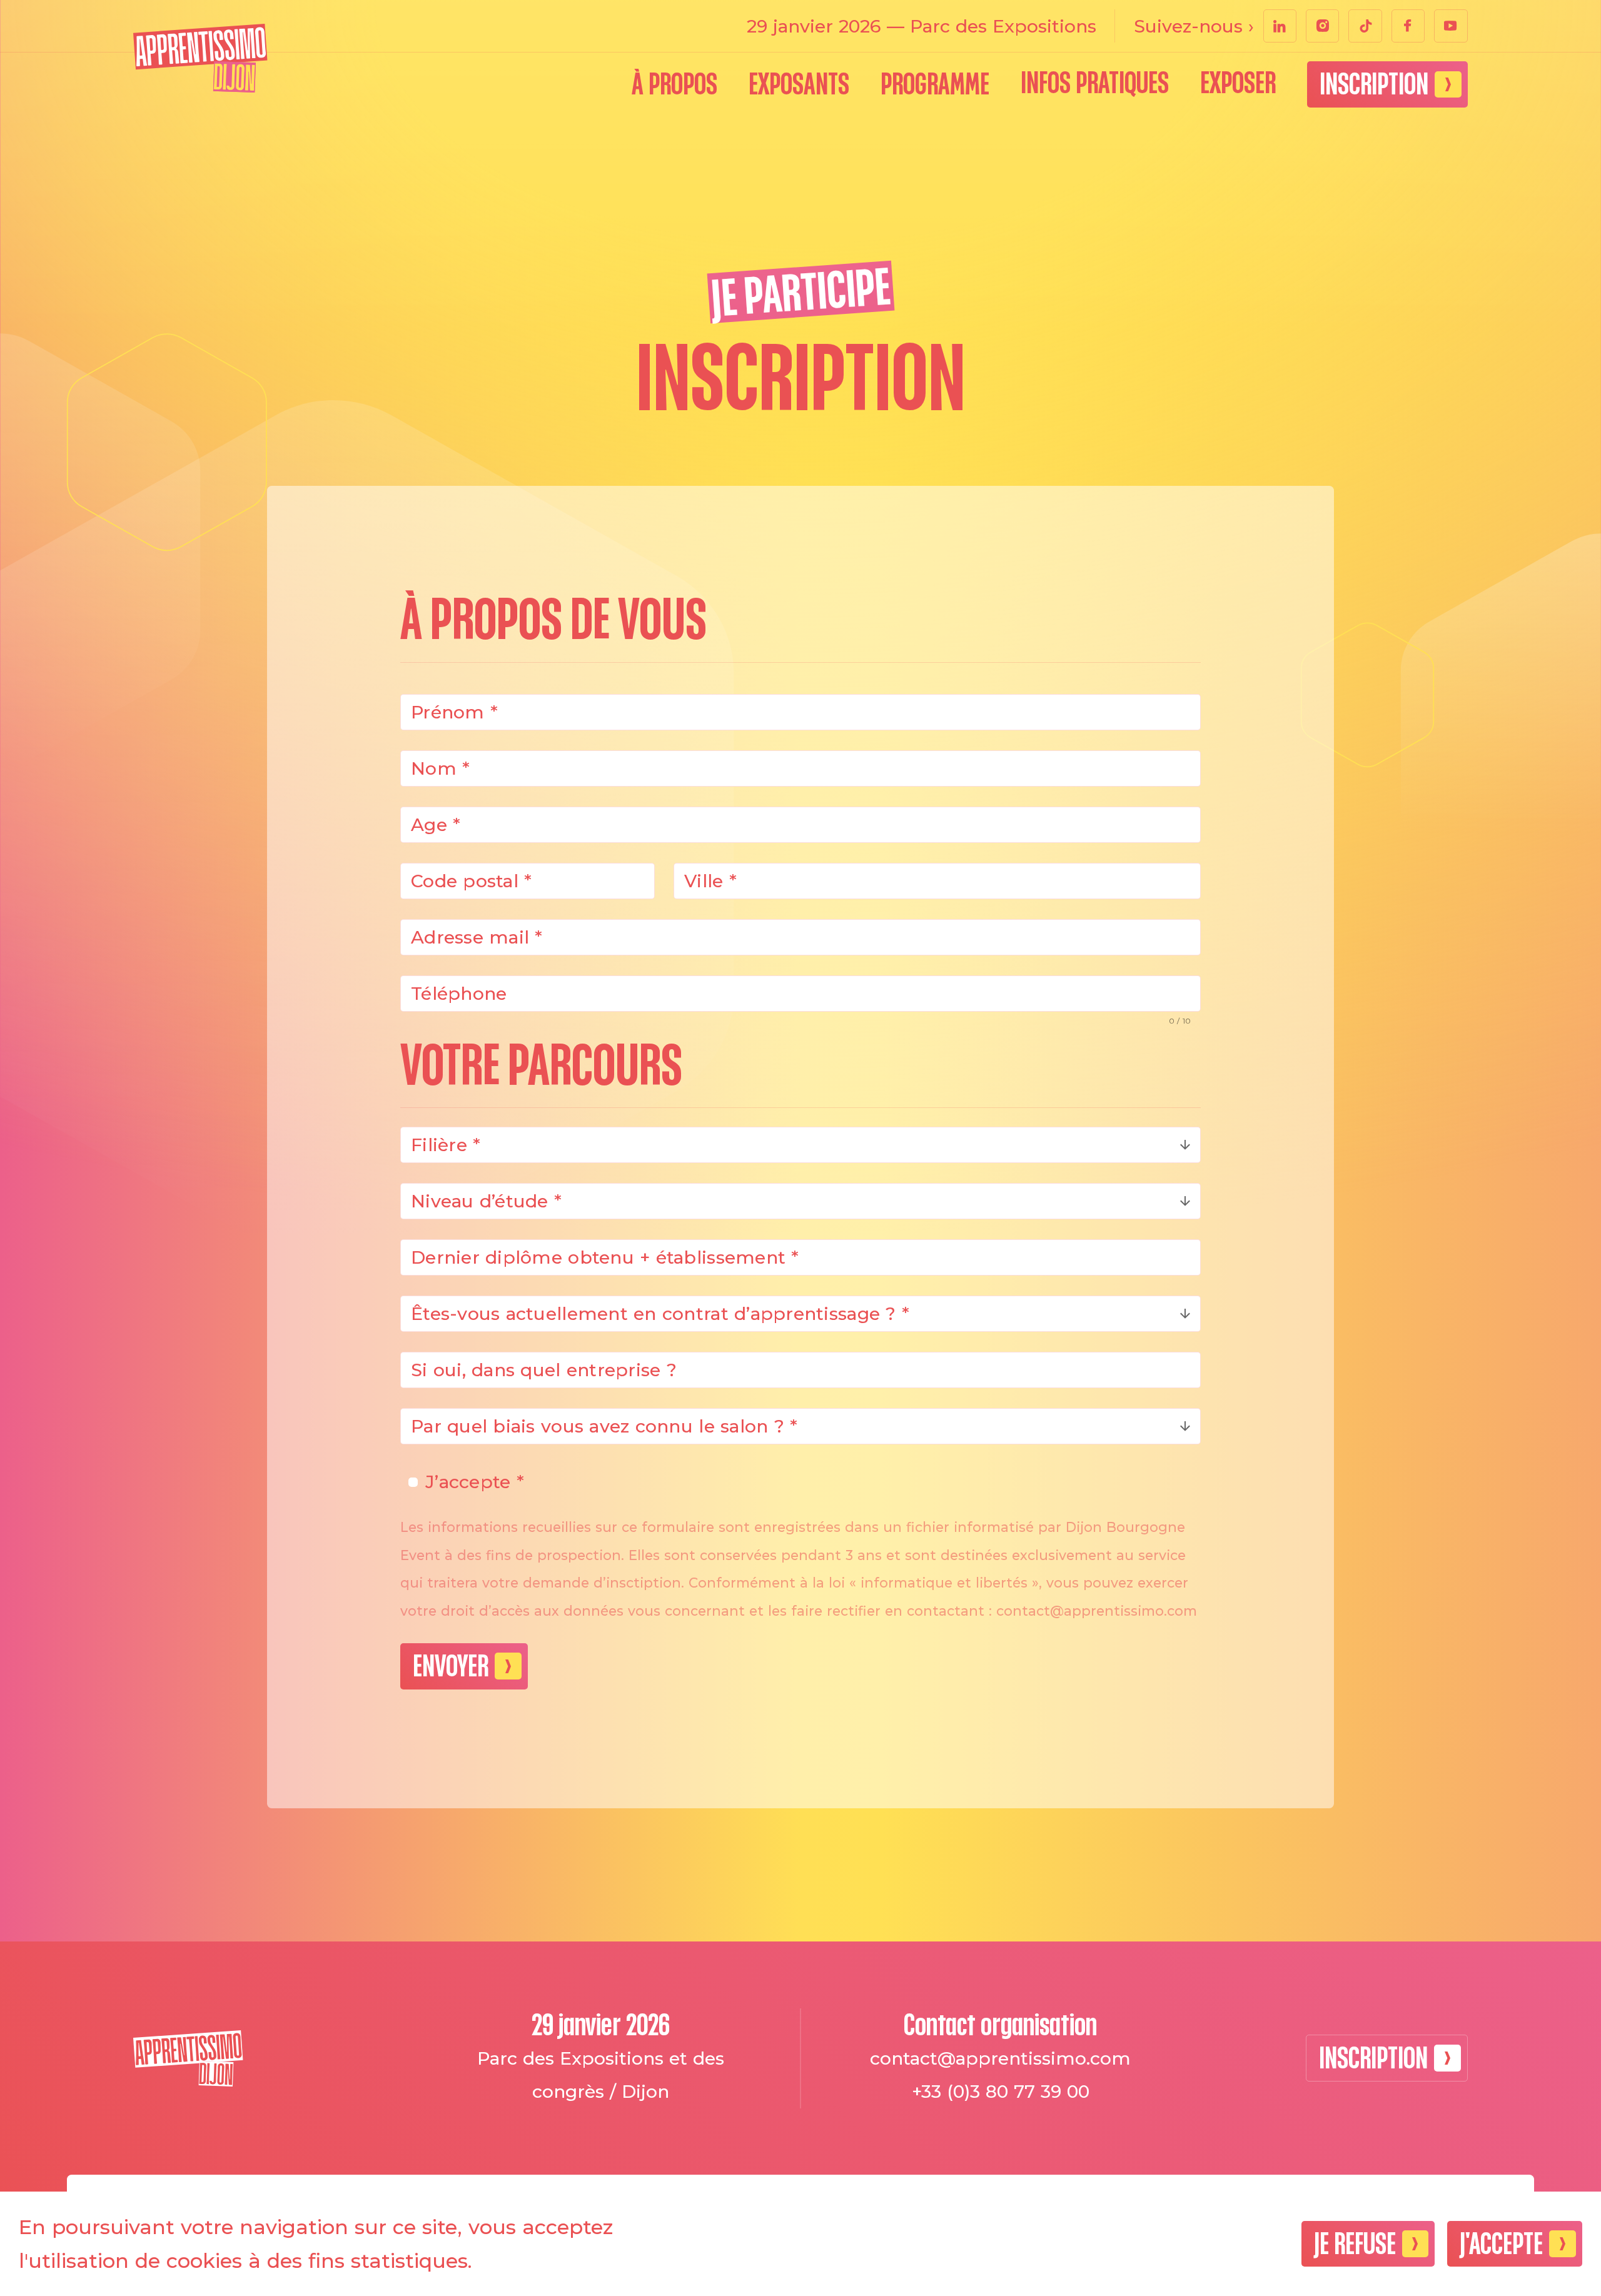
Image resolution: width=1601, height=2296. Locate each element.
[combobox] (800, 1145)
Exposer (1238, 83)
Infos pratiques (1095, 83)
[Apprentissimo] (200, 58)
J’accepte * (475, 1482)
